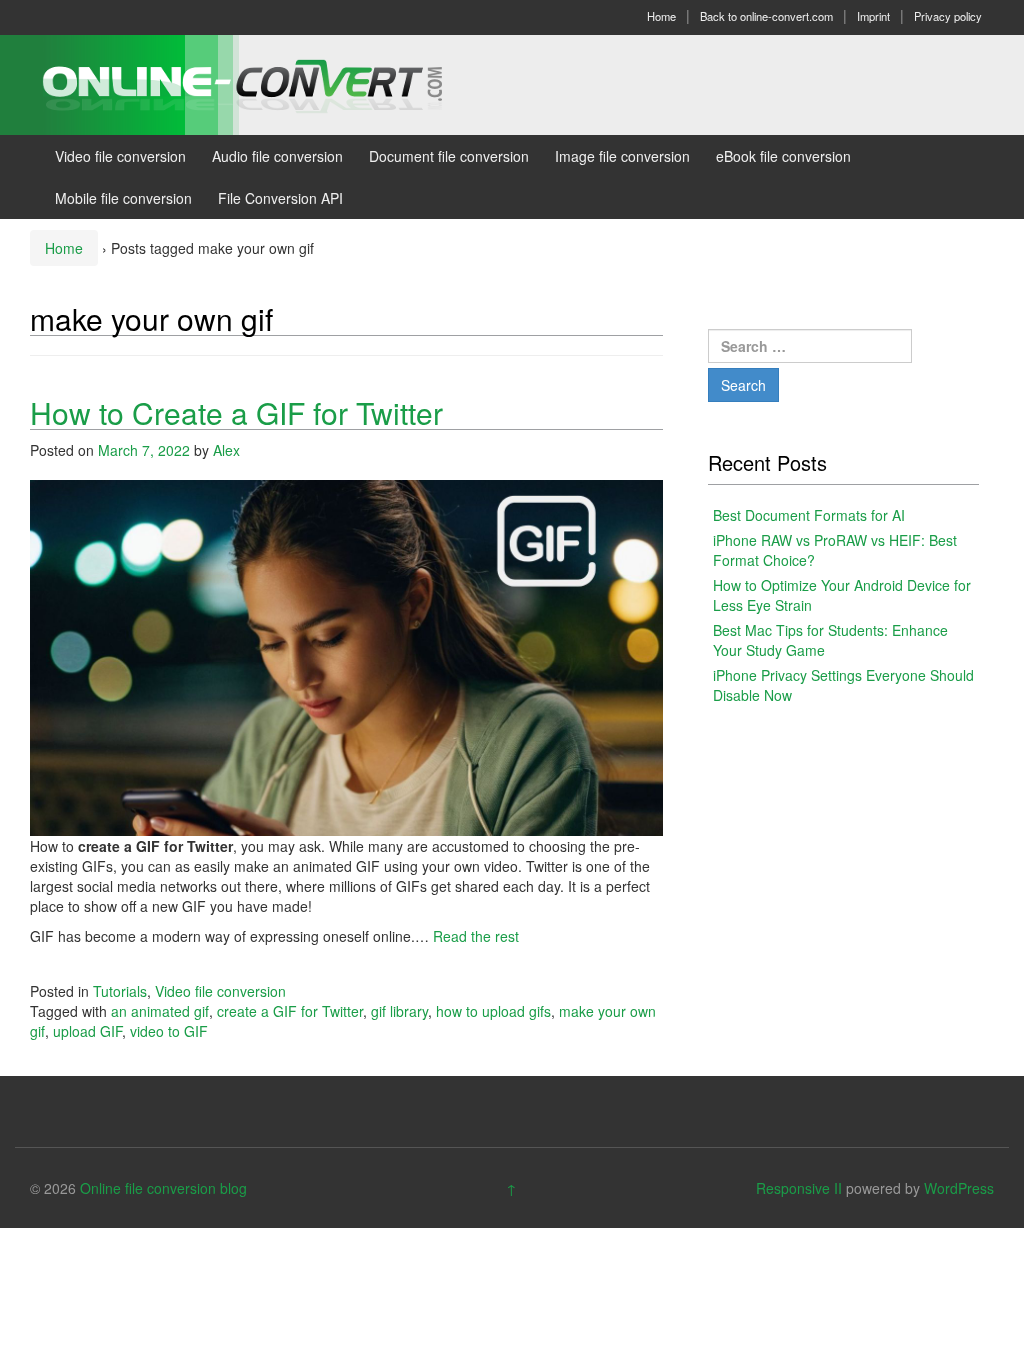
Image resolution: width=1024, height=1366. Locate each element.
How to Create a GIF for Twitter (236, 412)
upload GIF (87, 1031)
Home (661, 16)
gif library (399, 1011)
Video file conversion (120, 156)
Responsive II (799, 1188)
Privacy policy (948, 16)
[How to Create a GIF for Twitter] (346, 656)
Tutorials (120, 991)
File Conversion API (280, 198)
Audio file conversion (277, 156)
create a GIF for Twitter (290, 1011)
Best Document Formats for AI (809, 515)
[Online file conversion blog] (272, 83)
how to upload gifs (493, 1011)
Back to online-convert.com (766, 16)
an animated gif (160, 1011)
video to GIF (169, 1031)
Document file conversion (449, 156)
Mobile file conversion (123, 198)
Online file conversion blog (163, 1188)
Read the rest (476, 936)
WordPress (959, 1188)
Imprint (873, 16)
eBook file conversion (783, 156)
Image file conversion (622, 156)
